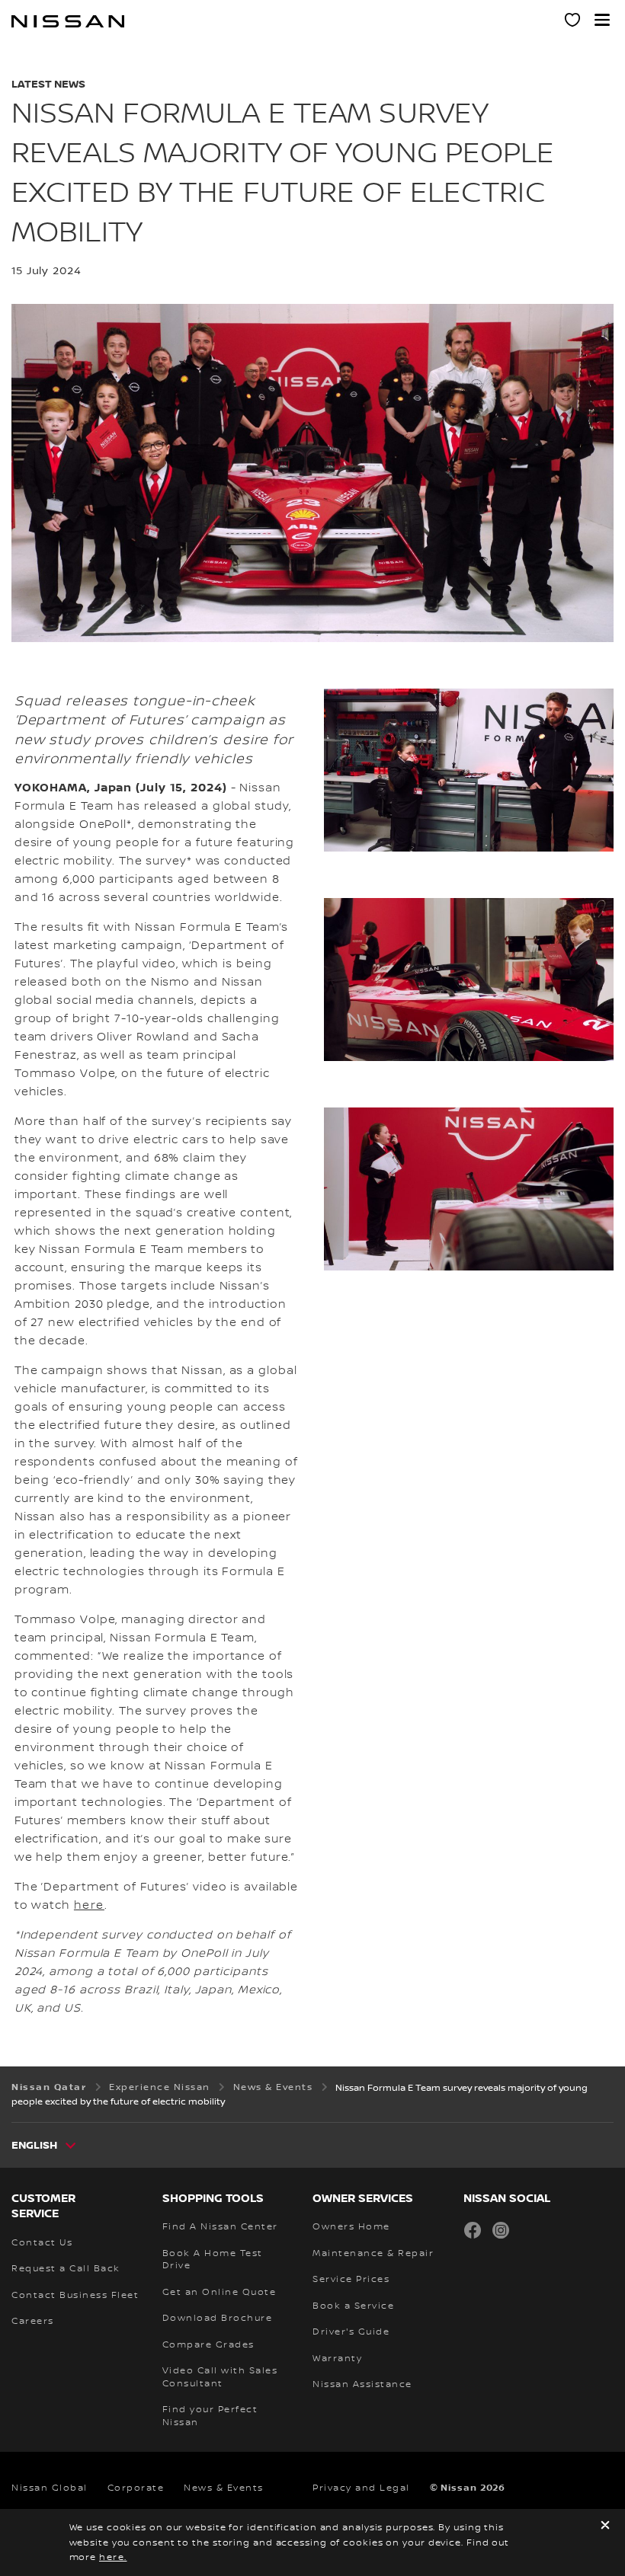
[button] (602, 20)
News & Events (224, 2488)
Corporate (136, 2488)
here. (113, 2557)
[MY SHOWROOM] (573, 22)
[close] (605, 2527)
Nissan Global (50, 2488)
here (89, 1906)
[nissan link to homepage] (68, 21)
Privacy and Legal (361, 2488)
